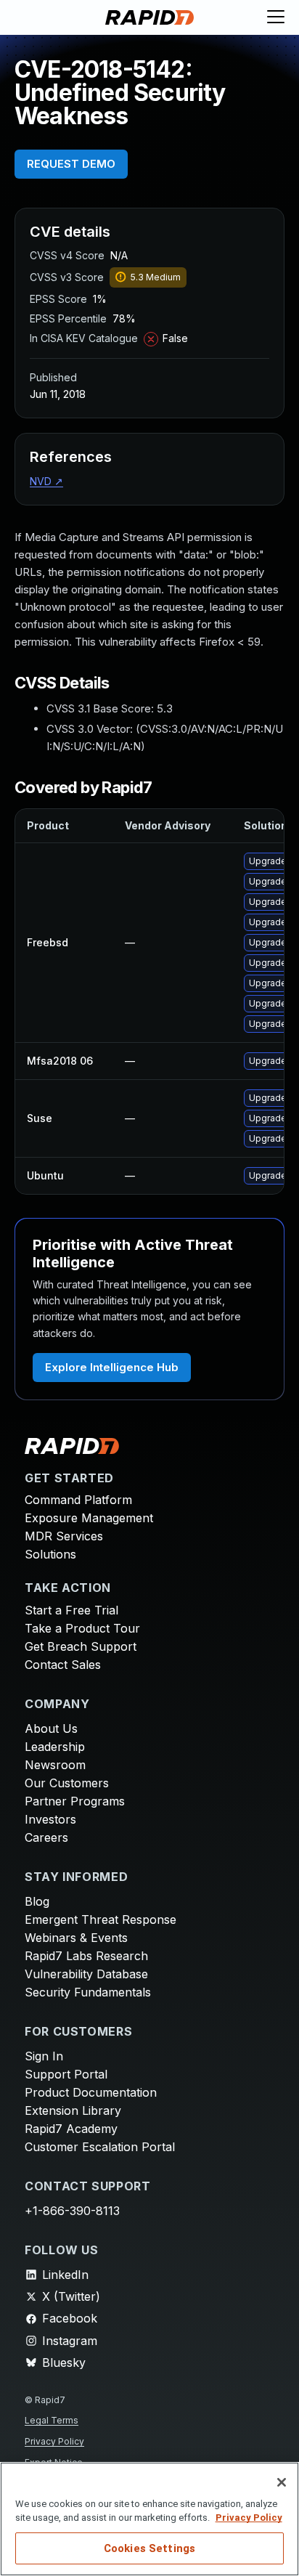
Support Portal (66, 2074)
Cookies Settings (149, 2548)
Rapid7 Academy (71, 2129)
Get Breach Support (81, 1646)
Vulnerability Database (86, 1974)
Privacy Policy (54, 2441)
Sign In (44, 2056)
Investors (50, 1819)
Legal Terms (52, 2420)
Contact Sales (63, 1665)
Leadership (55, 1747)
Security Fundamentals (88, 1992)
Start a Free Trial (71, 1610)
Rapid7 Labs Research (86, 1956)
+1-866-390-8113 (72, 2211)
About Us (51, 1728)
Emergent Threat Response (101, 1919)
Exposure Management (89, 1518)
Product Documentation (91, 2092)
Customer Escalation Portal (100, 2147)
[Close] (282, 2482)
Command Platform (78, 1500)
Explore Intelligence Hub (112, 1367)
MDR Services (64, 1536)
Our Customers (67, 1783)
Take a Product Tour (82, 1628)
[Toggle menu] (276, 17)
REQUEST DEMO (71, 164)
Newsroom (55, 1765)
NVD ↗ (46, 481)
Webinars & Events (76, 1938)
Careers (46, 1837)
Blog (37, 1901)
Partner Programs (75, 1801)
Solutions (50, 1554)
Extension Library (73, 2110)
